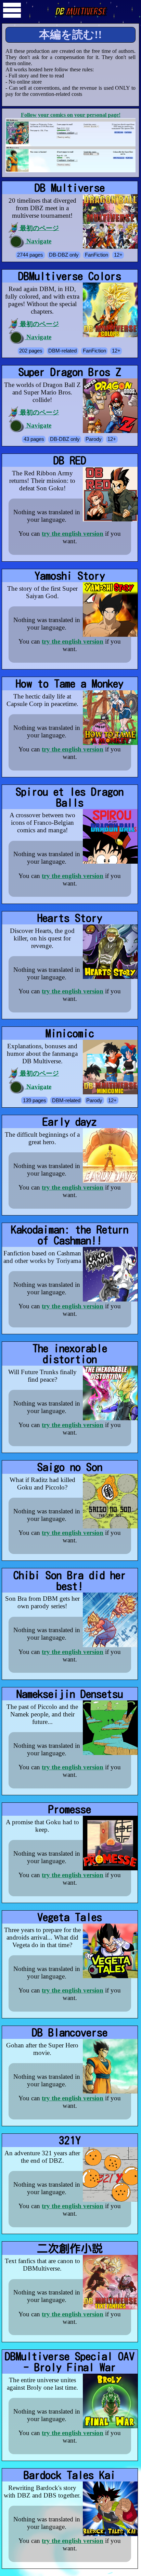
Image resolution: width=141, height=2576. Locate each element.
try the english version (73, 534)
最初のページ (39, 228)
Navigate (38, 241)
